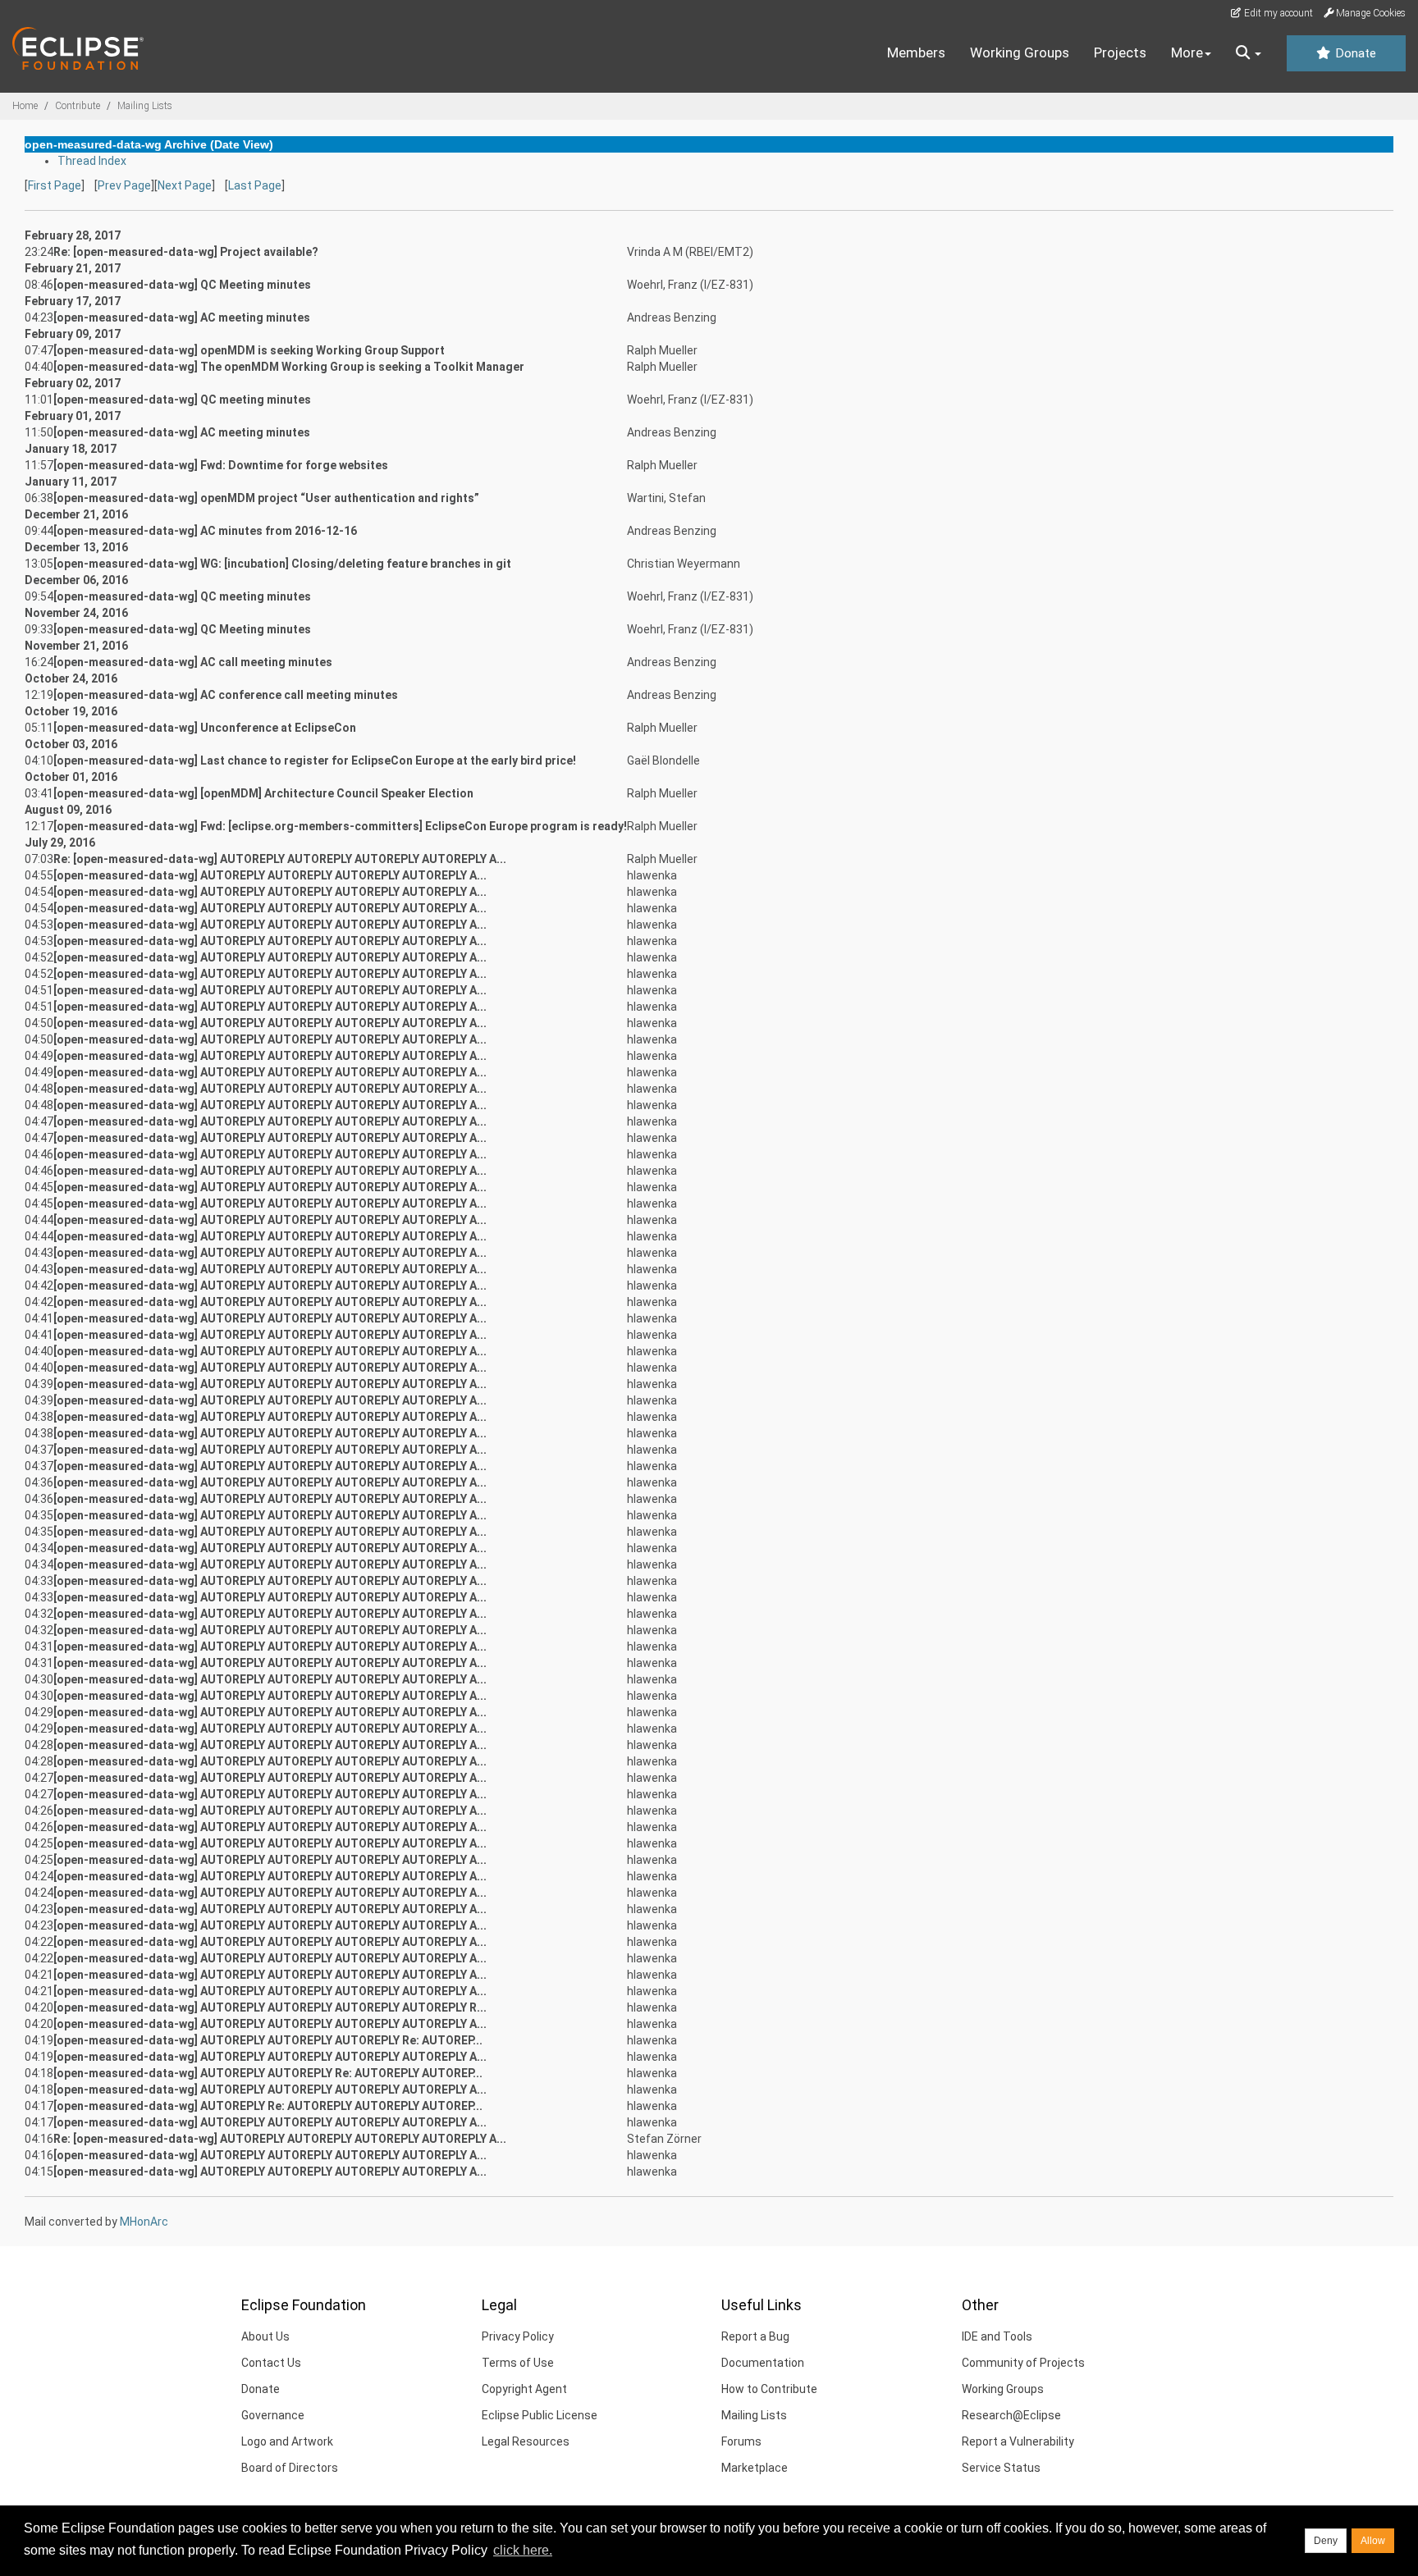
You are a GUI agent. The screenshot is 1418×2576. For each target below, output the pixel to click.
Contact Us (271, 2363)
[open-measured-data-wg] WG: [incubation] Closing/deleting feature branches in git (282, 564)
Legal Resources (526, 2441)
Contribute (78, 106)
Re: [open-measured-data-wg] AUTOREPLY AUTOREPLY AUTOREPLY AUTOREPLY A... (280, 859)
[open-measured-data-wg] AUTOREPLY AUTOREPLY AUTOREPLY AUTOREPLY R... (270, 2007)
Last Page (255, 185)
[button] (1249, 53)
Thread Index (92, 161)
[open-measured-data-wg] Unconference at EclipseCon (205, 728)
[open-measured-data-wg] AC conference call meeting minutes (226, 695)
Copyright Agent (524, 2389)
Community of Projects (1023, 2363)
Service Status (1001, 2468)
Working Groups (1020, 53)
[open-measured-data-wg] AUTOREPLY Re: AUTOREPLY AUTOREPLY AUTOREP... (268, 2106)
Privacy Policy (518, 2336)
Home (25, 106)
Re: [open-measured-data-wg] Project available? (186, 252)
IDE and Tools (997, 2336)
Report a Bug (755, 2336)
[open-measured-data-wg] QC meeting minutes (182, 400)
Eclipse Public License (540, 2415)
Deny (1326, 2541)
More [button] (1187, 53)
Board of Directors (290, 2468)
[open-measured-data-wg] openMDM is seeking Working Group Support (249, 350)
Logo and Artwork (287, 2441)
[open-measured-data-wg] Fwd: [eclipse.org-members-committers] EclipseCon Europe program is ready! (340, 826)
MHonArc (144, 2222)
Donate (1354, 53)
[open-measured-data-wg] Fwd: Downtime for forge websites (221, 465)
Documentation (763, 2363)
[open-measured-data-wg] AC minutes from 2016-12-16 (205, 531)
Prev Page (124, 185)
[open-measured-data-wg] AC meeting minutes (182, 317)
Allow (1373, 2541)
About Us (265, 2336)
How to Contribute (769, 2389)
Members (916, 53)
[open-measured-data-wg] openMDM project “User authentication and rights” (266, 498)
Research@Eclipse (1011, 2415)
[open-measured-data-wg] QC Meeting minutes (182, 285)
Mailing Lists (145, 106)
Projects (1120, 53)
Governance (273, 2415)
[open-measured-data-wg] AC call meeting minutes (193, 662)
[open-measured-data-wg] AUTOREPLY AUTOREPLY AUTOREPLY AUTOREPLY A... (270, 875)
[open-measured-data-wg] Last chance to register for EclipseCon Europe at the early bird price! (315, 760)
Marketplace (755, 2468)
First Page (55, 185)
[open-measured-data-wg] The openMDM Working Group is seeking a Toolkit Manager (289, 367)
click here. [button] (523, 2550)
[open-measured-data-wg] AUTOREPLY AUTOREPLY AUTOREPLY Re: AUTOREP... (268, 2040)
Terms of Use (518, 2363)
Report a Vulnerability (1018, 2441)
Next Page (185, 185)
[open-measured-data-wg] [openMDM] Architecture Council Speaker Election (263, 793)
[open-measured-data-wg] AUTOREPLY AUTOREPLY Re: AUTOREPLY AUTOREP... (268, 2073)
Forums (741, 2441)
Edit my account (1277, 13)
